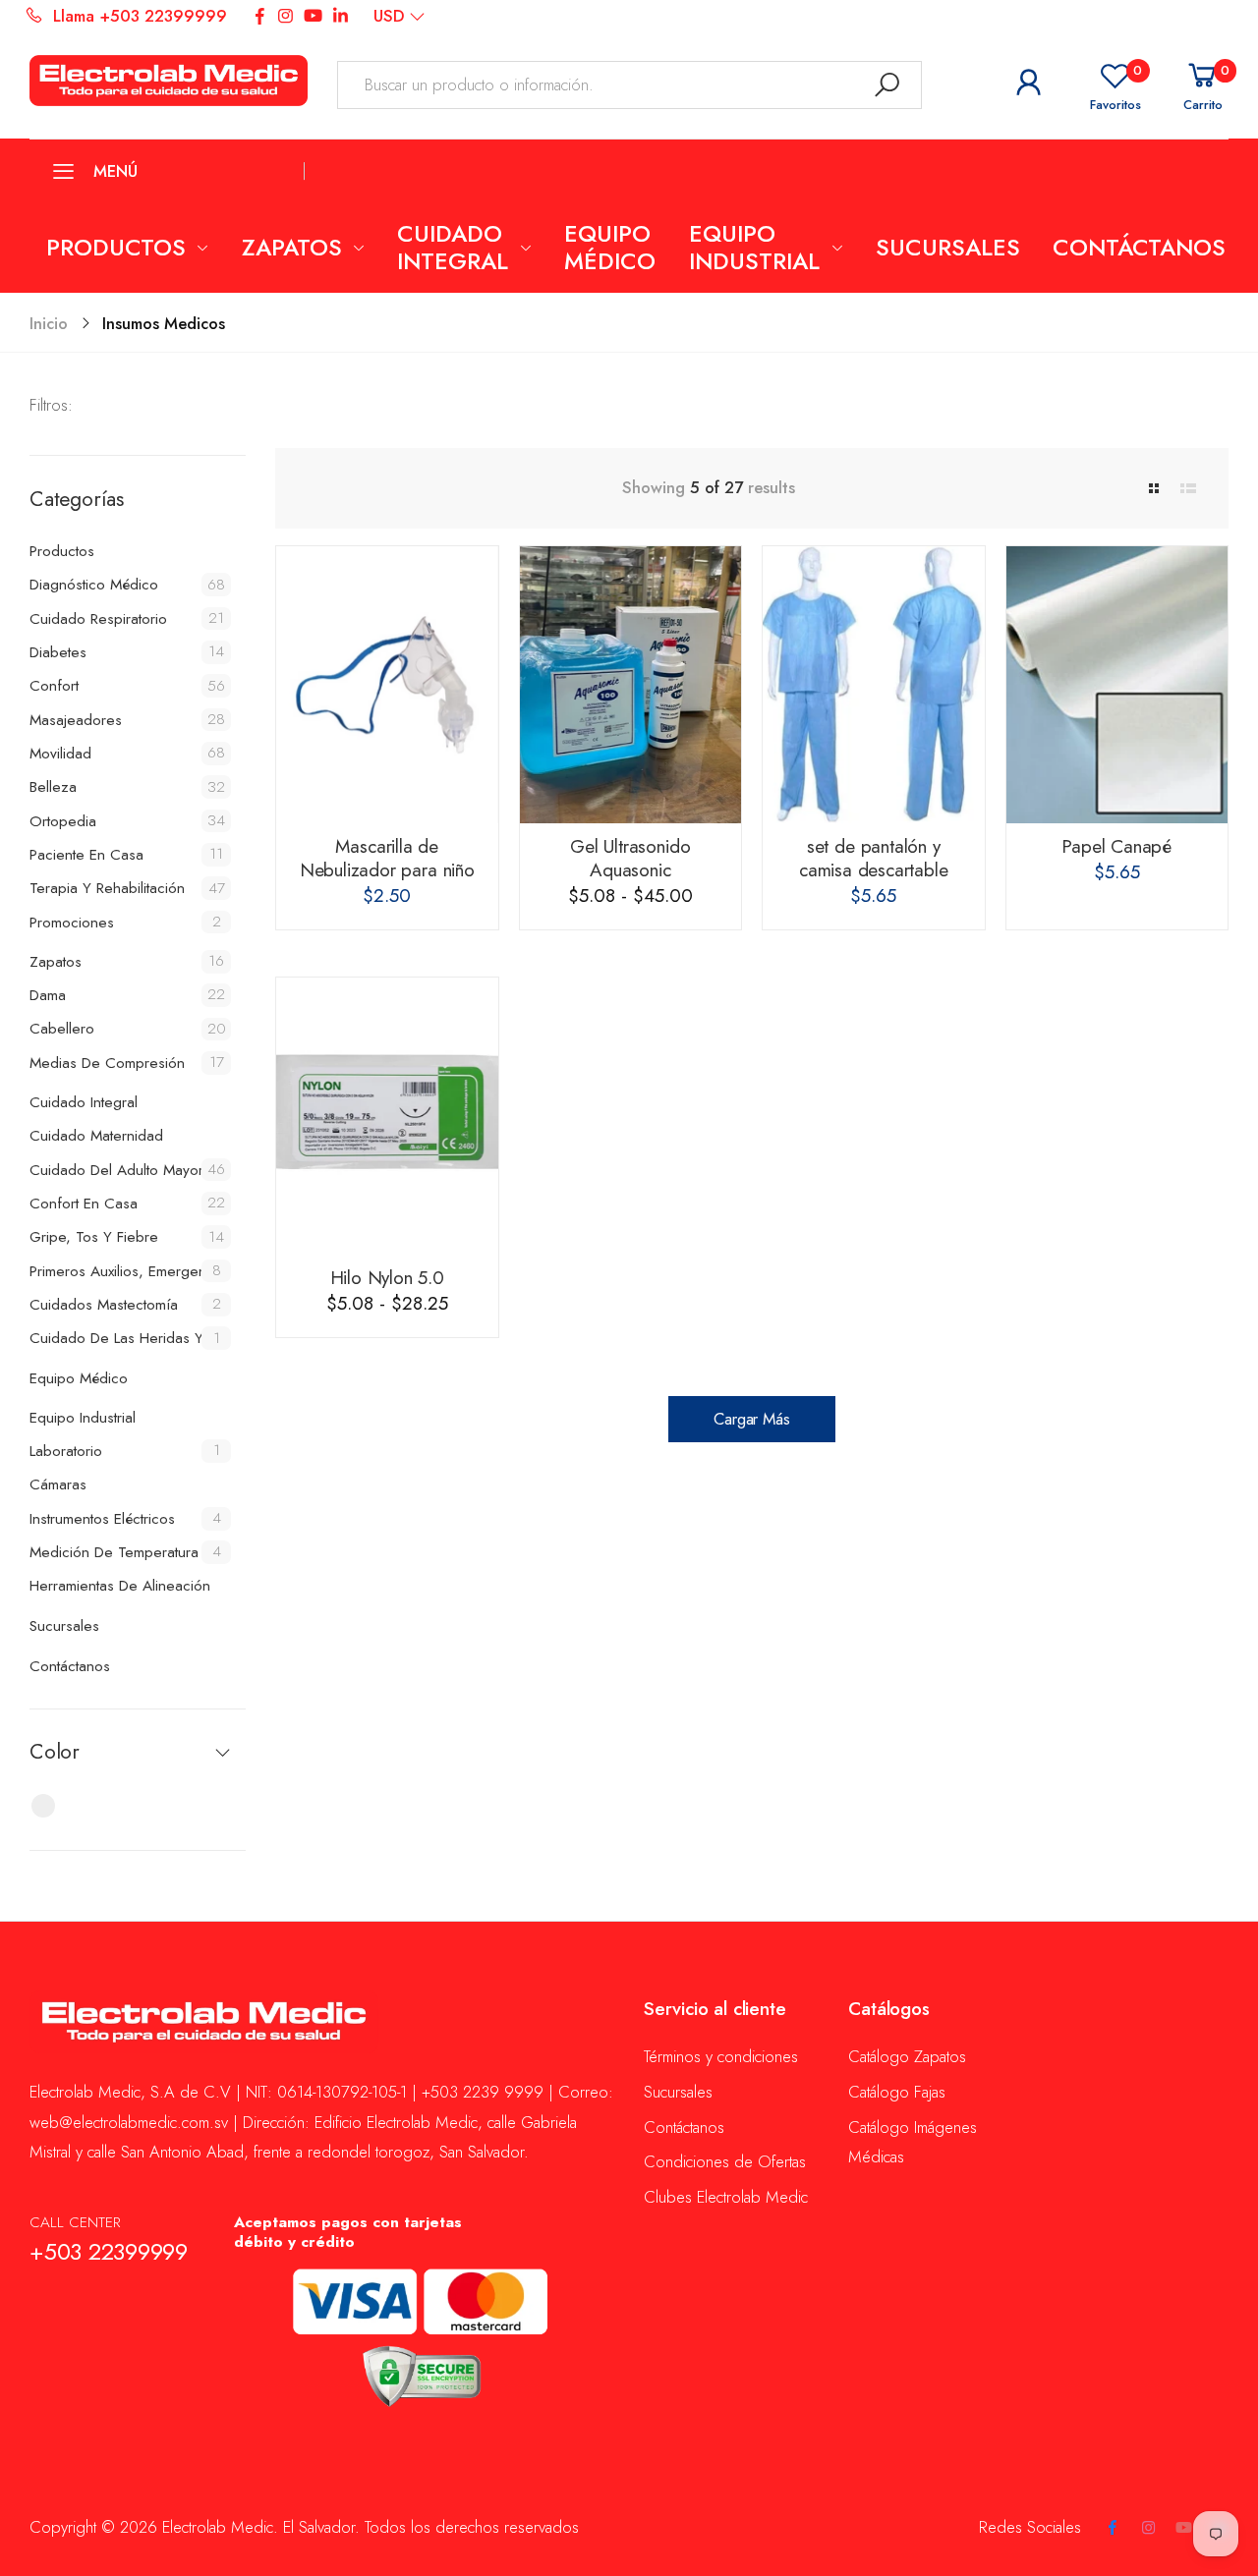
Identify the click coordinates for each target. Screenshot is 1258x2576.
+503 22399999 (109, 2252)
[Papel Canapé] (1117, 685)
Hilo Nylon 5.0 (387, 1278)
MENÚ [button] (115, 171)
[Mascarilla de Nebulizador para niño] (387, 685)
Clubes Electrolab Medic (726, 2197)
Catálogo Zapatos (907, 2056)
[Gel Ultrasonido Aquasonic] (631, 685)
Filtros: (51, 405)
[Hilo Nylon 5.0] (387, 1116)
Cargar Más (751, 1419)
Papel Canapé (1116, 846)
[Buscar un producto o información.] (887, 85)
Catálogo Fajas (897, 2092)
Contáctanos (684, 2127)
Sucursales (678, 2092)
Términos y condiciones (721, 2056)
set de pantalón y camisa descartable (874, 858)
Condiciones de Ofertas (725, 2161)
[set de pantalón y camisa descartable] (874, 685)
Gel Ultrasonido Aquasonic (630, 858)
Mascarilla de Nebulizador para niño (387, 858)
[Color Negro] (43, 1806)
